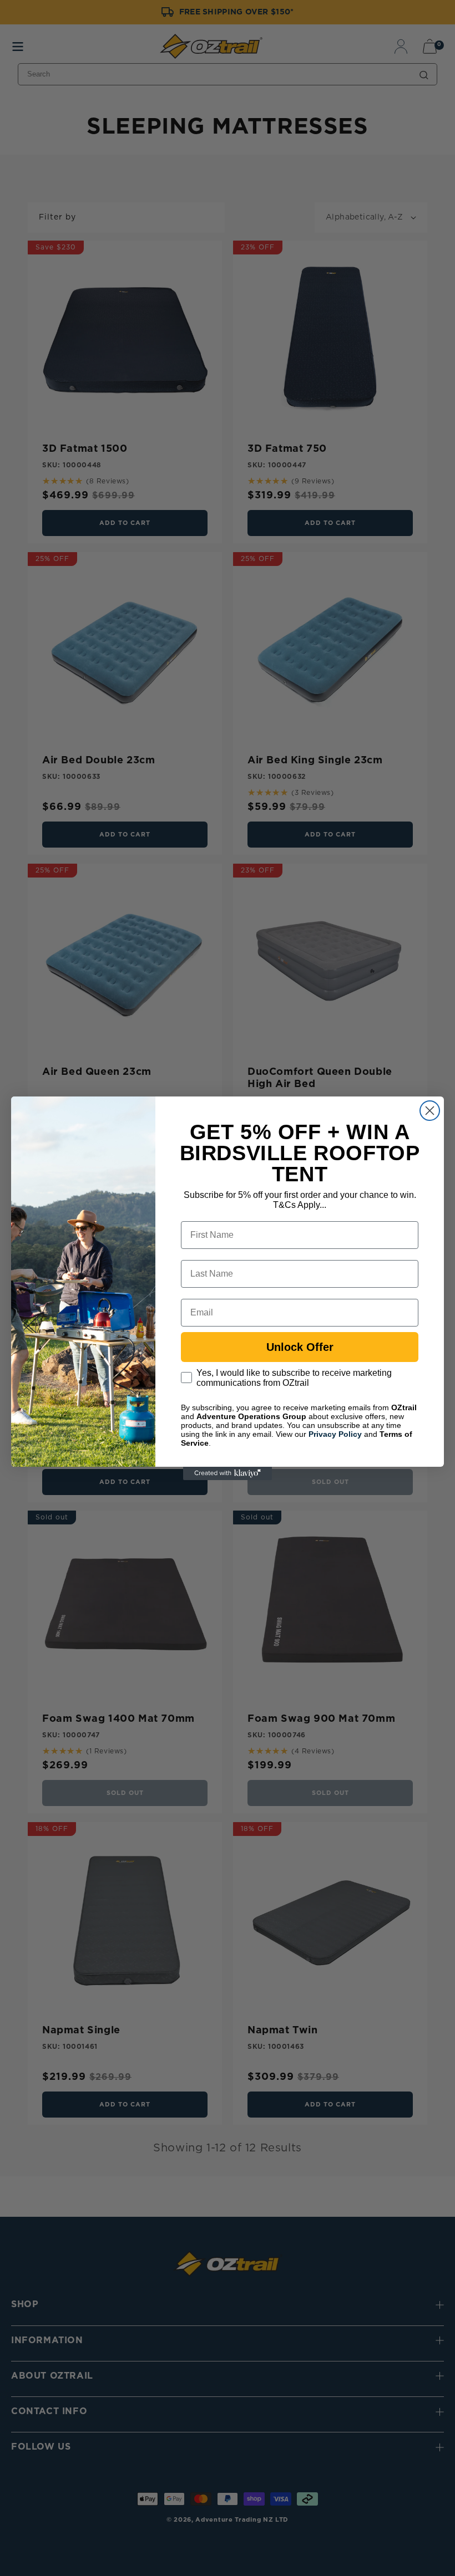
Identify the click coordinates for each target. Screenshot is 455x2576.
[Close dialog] (430, 1111)
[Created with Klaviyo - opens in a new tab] (228, 1473)
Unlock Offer (300, 1347)
